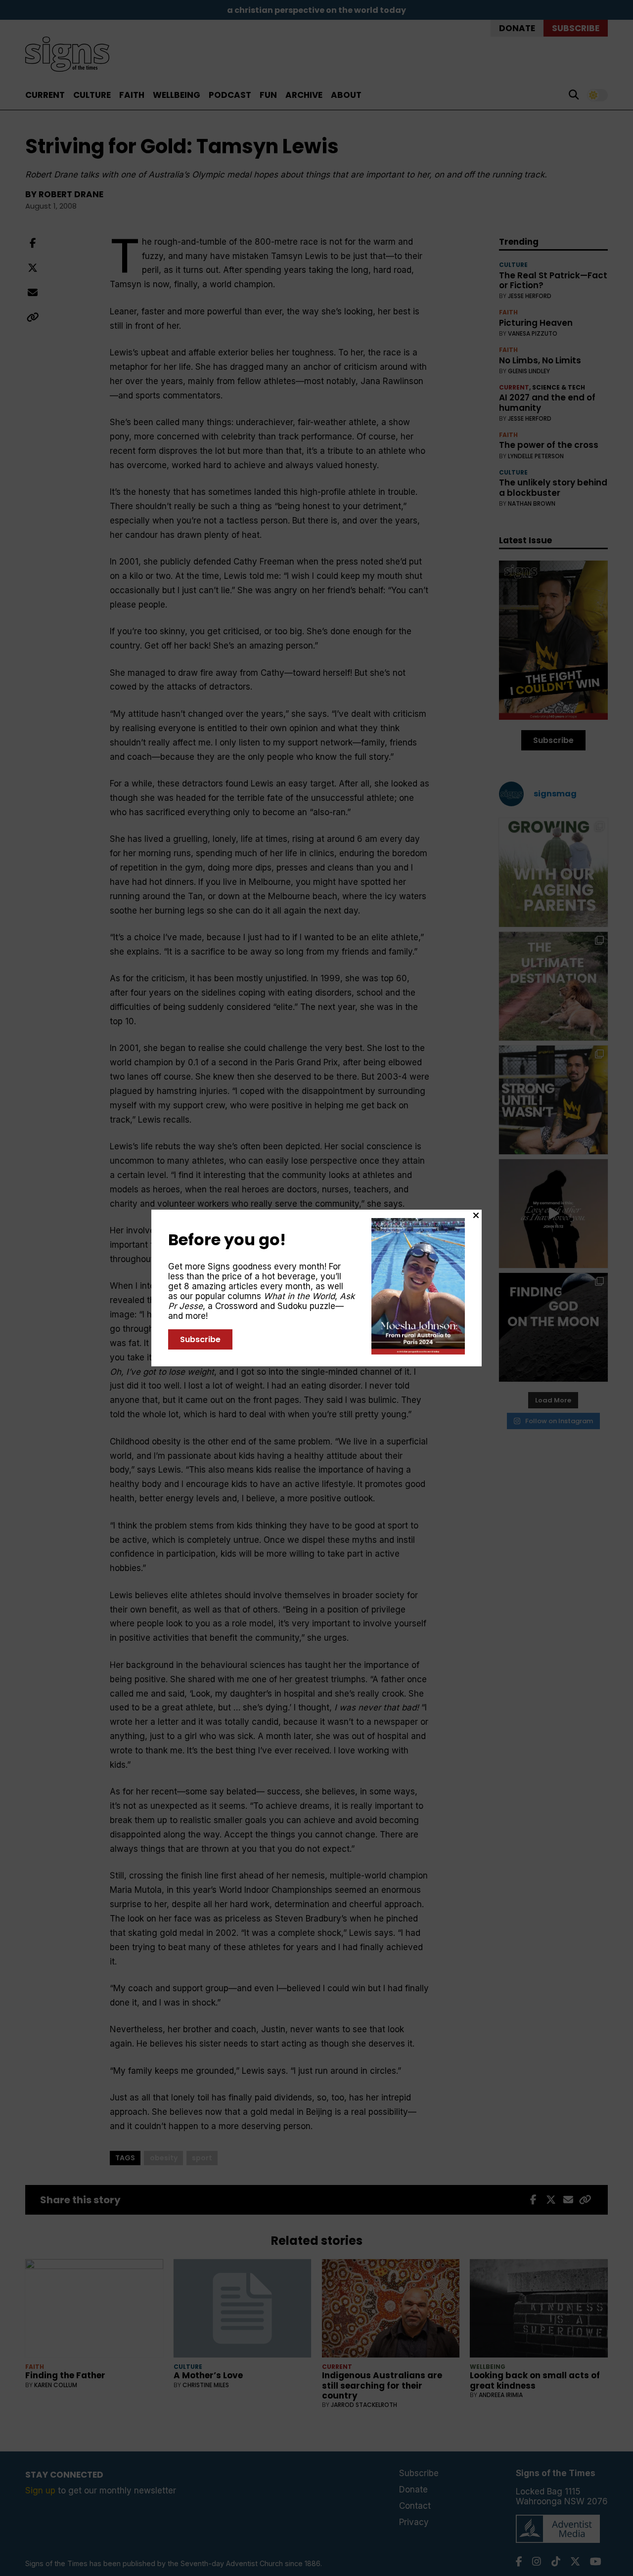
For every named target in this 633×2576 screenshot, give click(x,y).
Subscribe (200, 1339)
